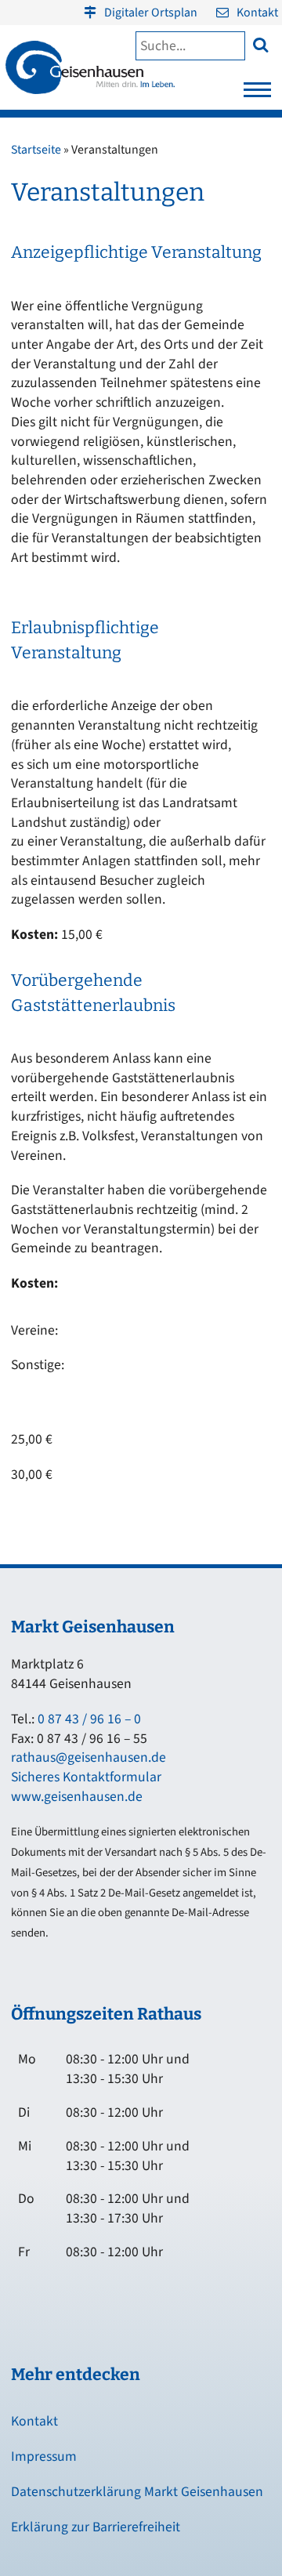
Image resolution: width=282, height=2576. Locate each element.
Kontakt (257, 13)
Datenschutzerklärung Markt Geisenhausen (137, 2492)
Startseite (36, 150)
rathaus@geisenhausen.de (89, 1757)
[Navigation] (257, 94)
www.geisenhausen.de (77, 1797)
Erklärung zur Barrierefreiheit (96, 2527)
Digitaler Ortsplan (151, 13)
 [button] (260, 44)
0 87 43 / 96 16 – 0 (89, 1719)
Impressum (44, 2456)
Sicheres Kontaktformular (86, 1777)
